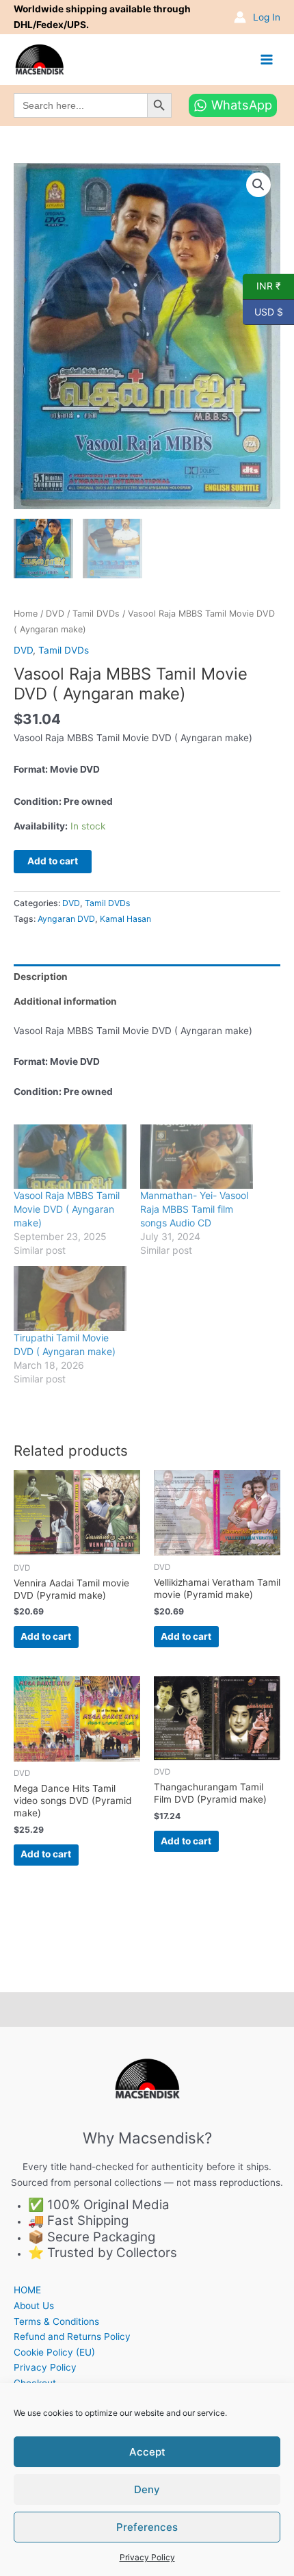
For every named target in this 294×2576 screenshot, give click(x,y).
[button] (258, 185)
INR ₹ (262, 285)
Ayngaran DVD (66, 919)
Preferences (147, 2527)
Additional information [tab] (65, 1001)
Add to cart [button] (46, 1636)
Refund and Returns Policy (72, 2336)
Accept (147, 2452)
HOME (27, 2290)
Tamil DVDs (96, 614)
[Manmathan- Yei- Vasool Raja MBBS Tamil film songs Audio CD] (197, 1157)
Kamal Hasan (125, 919)
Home (26, 614)
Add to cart (53, 861)
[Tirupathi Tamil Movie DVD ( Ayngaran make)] (70, 1298)
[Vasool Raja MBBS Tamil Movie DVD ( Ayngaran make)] (70, 1157)
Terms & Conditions (56, 2321)
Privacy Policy (147, 2557)
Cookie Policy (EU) (54, 2352)
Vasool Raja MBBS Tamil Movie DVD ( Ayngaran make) (67, 1209)
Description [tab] (41, 977)
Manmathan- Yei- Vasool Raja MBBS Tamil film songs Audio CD (194, 1209)
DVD (55, 614)
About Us (34, 2306)
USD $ (263, 311)
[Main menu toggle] (267, 59)
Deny (147, 2489)
